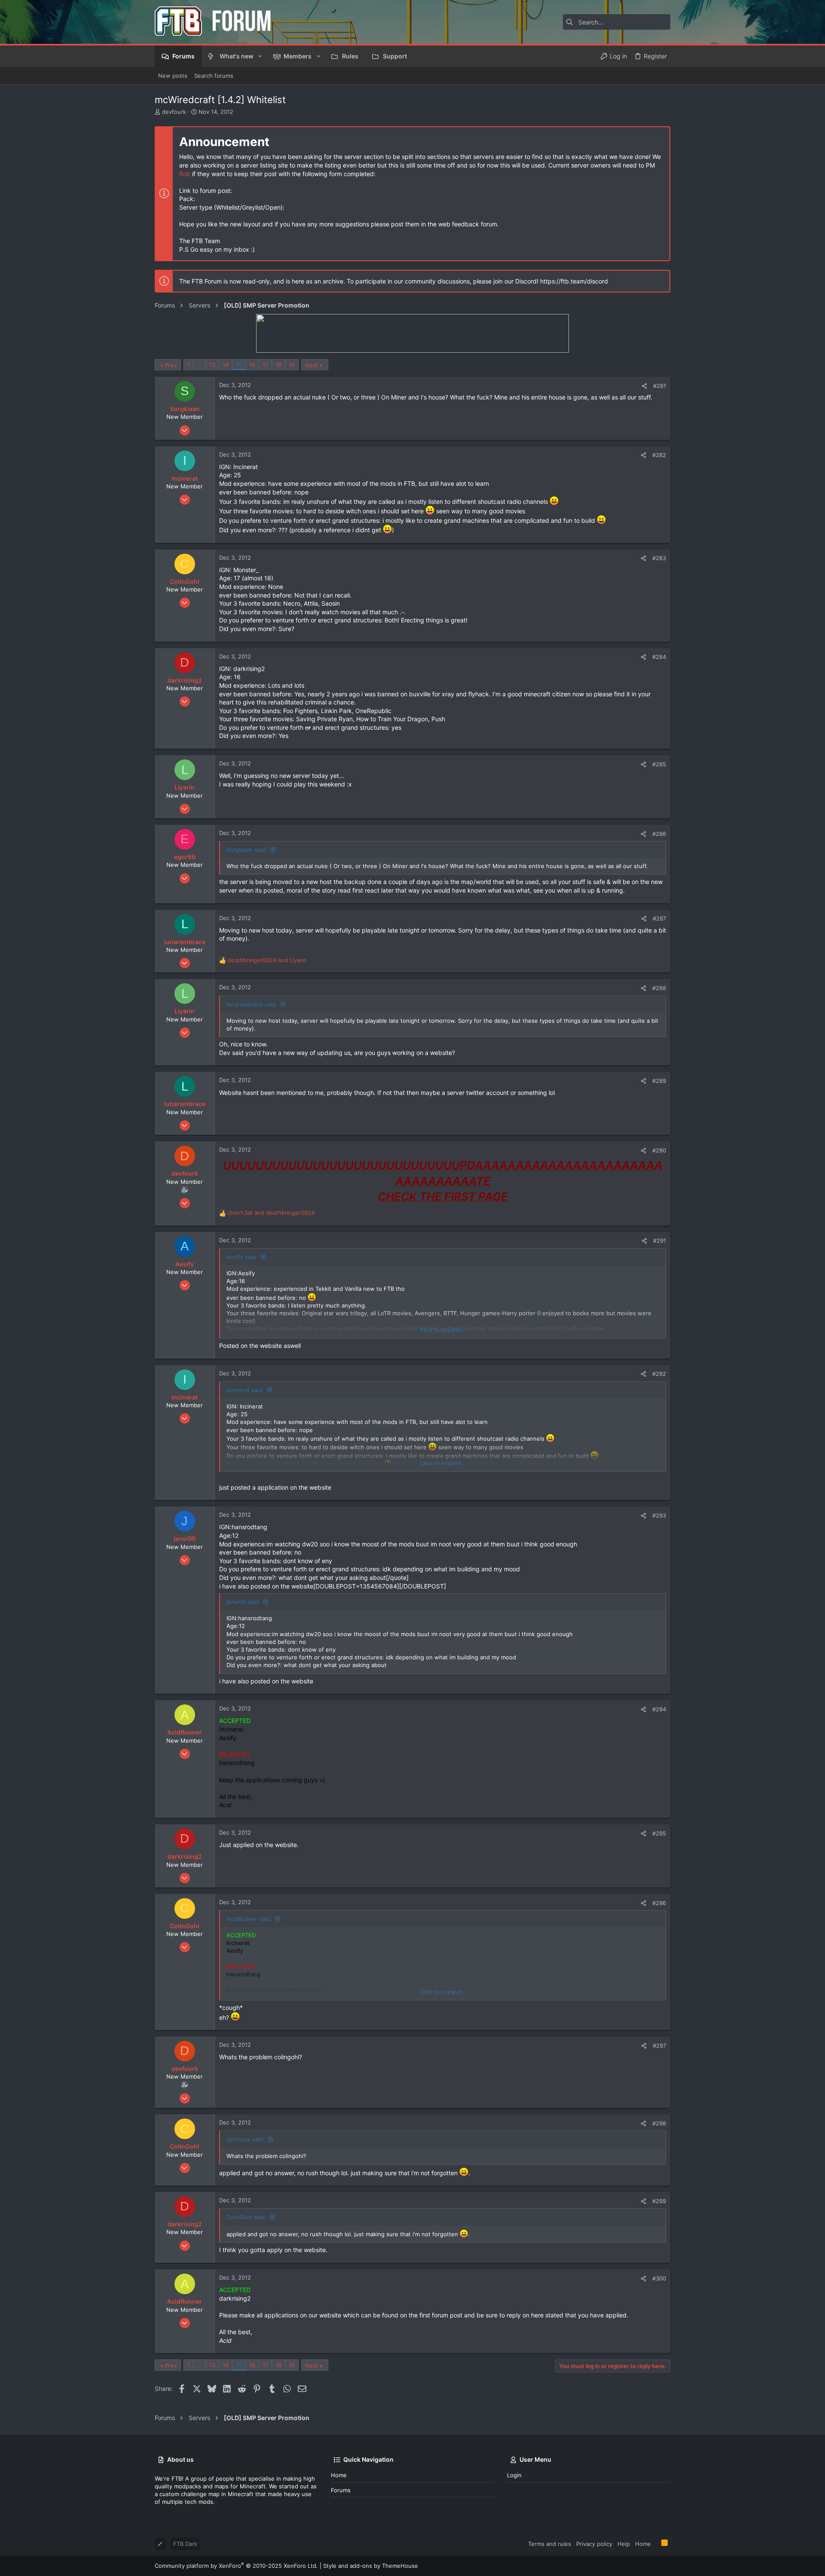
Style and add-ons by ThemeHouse (371, 2566)
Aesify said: (242, 1257)
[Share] (644, 386)
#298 (659, 2123)
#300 (659, 2278)
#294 (659, 1709)
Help (624, 2544)
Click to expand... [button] (443, 1330)
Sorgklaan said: (247, 850)
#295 (659, 1833)
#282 (659, 455)
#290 (659, 1150)
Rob (185, 174)
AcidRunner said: (249, 1919)
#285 (659, 764)
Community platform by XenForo (236, 2566)
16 (252, 365)
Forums (341, 2490)
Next (312, 365)
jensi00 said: (243, 1602)
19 (292, 365)
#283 (659, 558)
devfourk (174, 112)
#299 (659, 2201)
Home (339, 2475)
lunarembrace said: (252, 1004)
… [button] (200, 365)
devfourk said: (246, 2139)
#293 (659, 1515)
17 (265, 365)
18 (278, 365)
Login (514, 2475)
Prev (171, 365)
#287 (659, 918)
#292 (659, 1374)
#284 (659, 657)
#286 (659, 834)
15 (239, 365)
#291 (660, 1241)
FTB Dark (185, 2544)
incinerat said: (245, 1390)
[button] (260, 56)
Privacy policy (594, 2544)
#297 (659, 2046)
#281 (660, 386)
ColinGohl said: (246, 2217)
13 (212, 365)
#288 (659, 988)
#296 (659, 1903)
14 (226, 365)
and (267, 960)
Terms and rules (550, 2544)
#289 (659, 1081)
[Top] (656, 2543)
